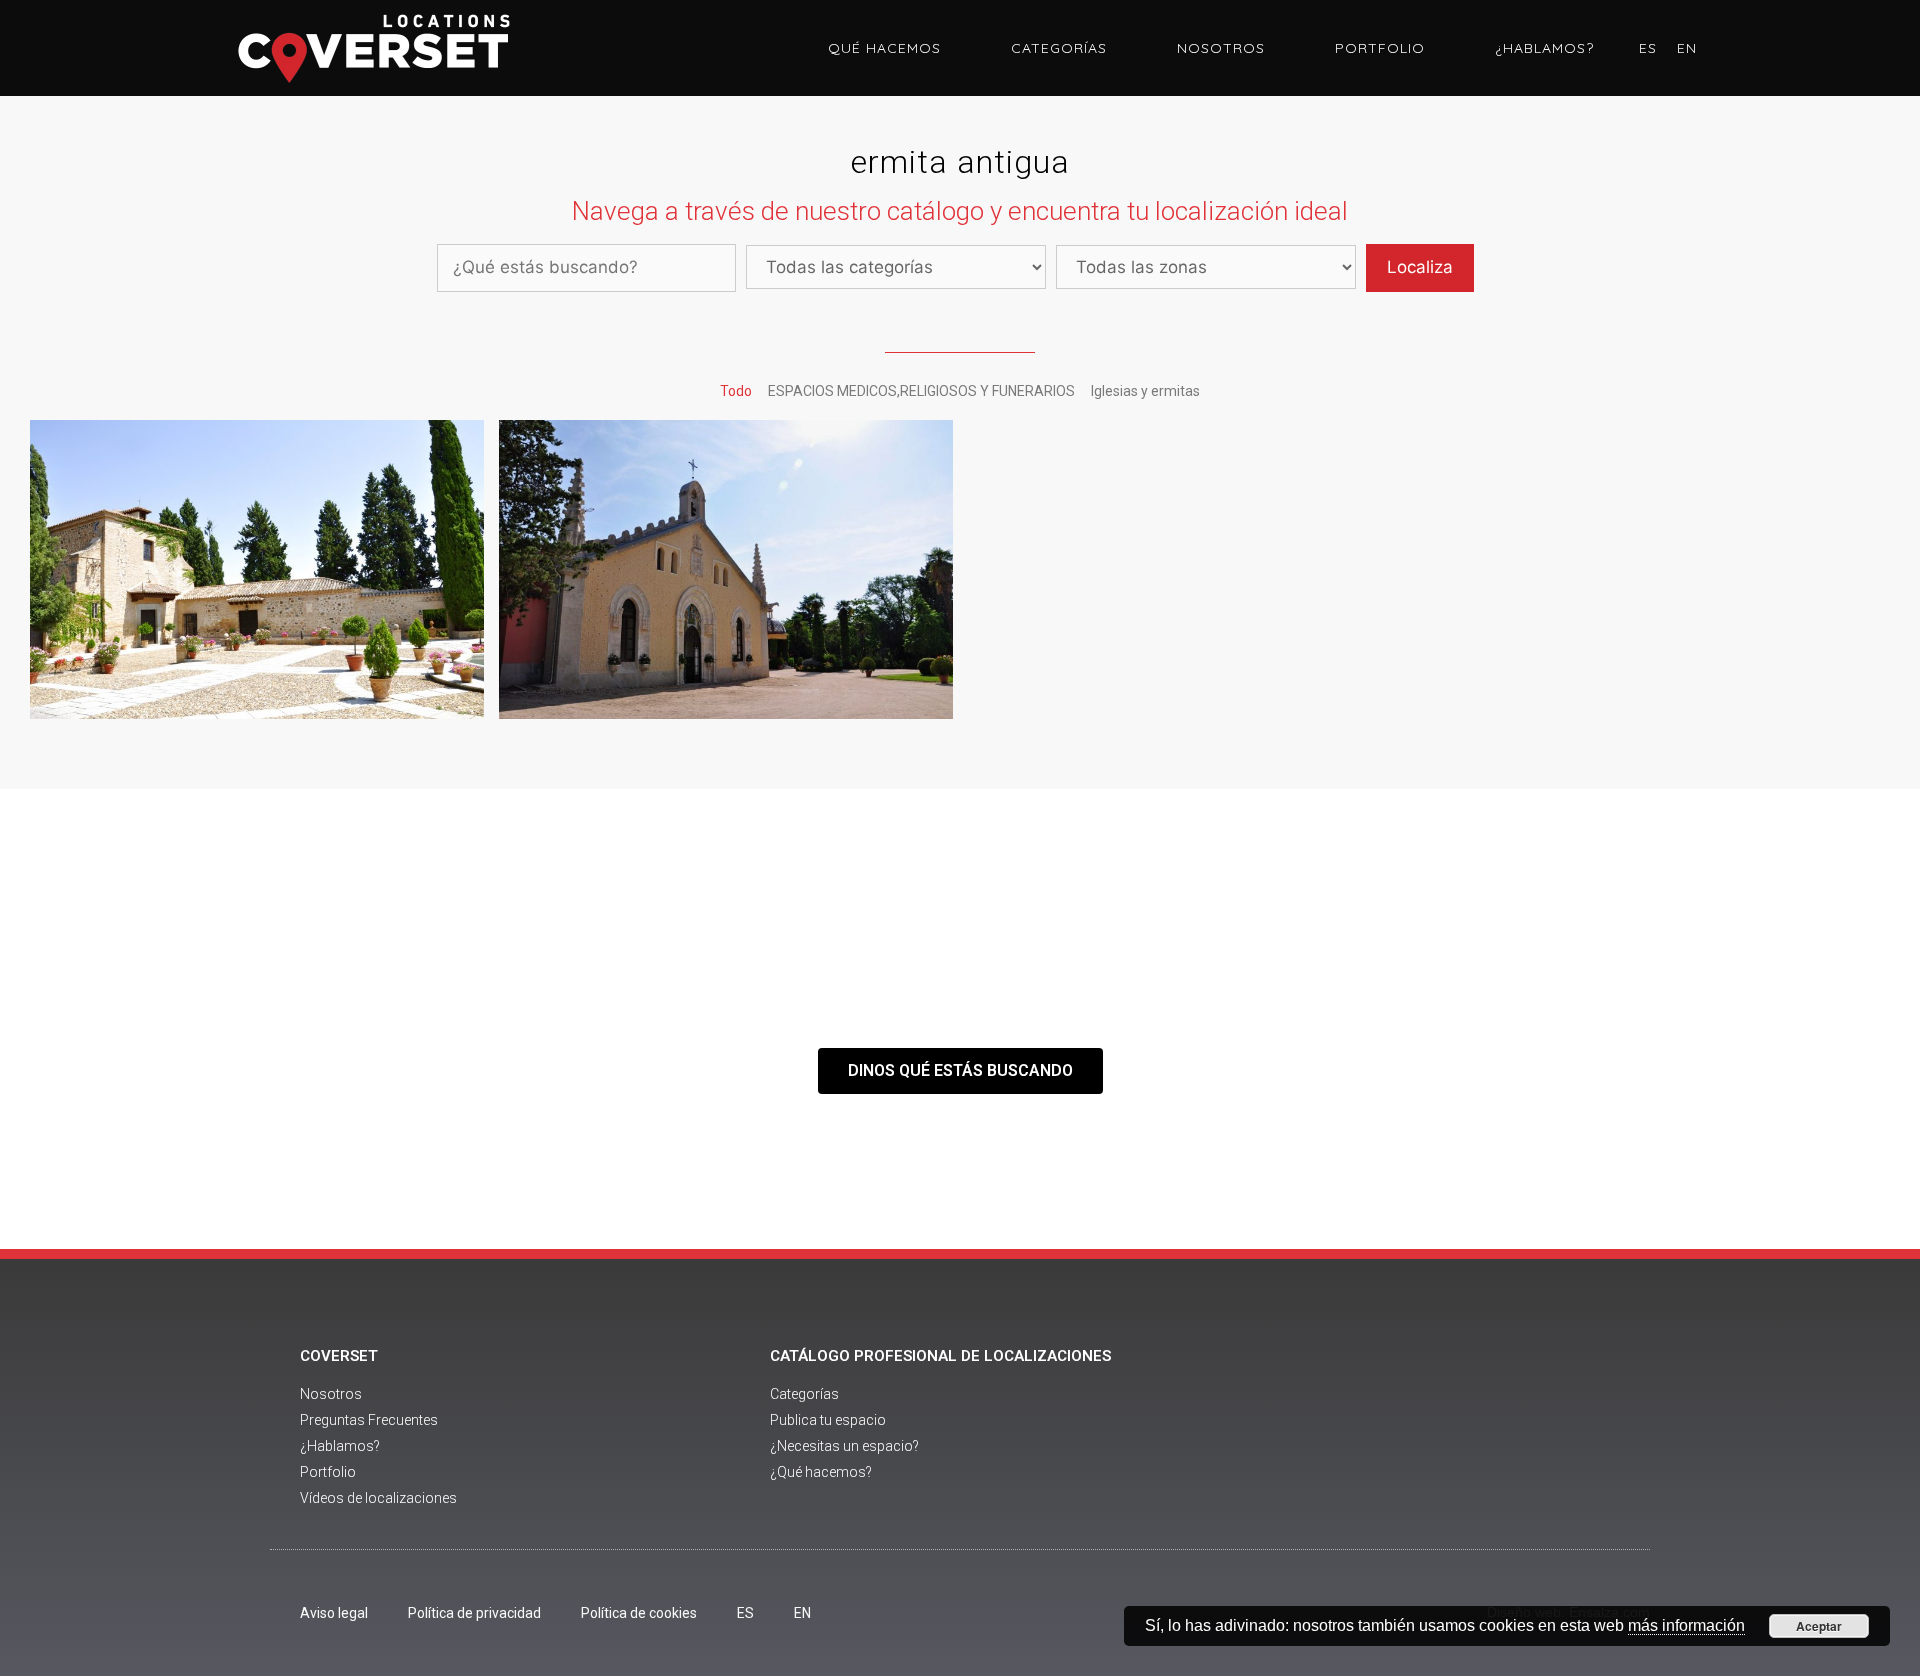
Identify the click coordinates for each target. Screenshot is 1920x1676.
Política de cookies (639, 1613)
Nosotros (1221, 48)
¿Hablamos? (1544, 48)
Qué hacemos (884, 48)
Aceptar (1819, 1626)
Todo (736, 391)
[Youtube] (1443, 1429)
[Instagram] (1498, 1429)
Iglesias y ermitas (1145, 391)
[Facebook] (1388, 1429)
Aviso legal (334, 1613)
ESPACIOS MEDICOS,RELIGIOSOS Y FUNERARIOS (921, 391)
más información (1686, 1625)
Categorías (1059, 48)
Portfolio (1380, 48)
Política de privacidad (474, 1613)
